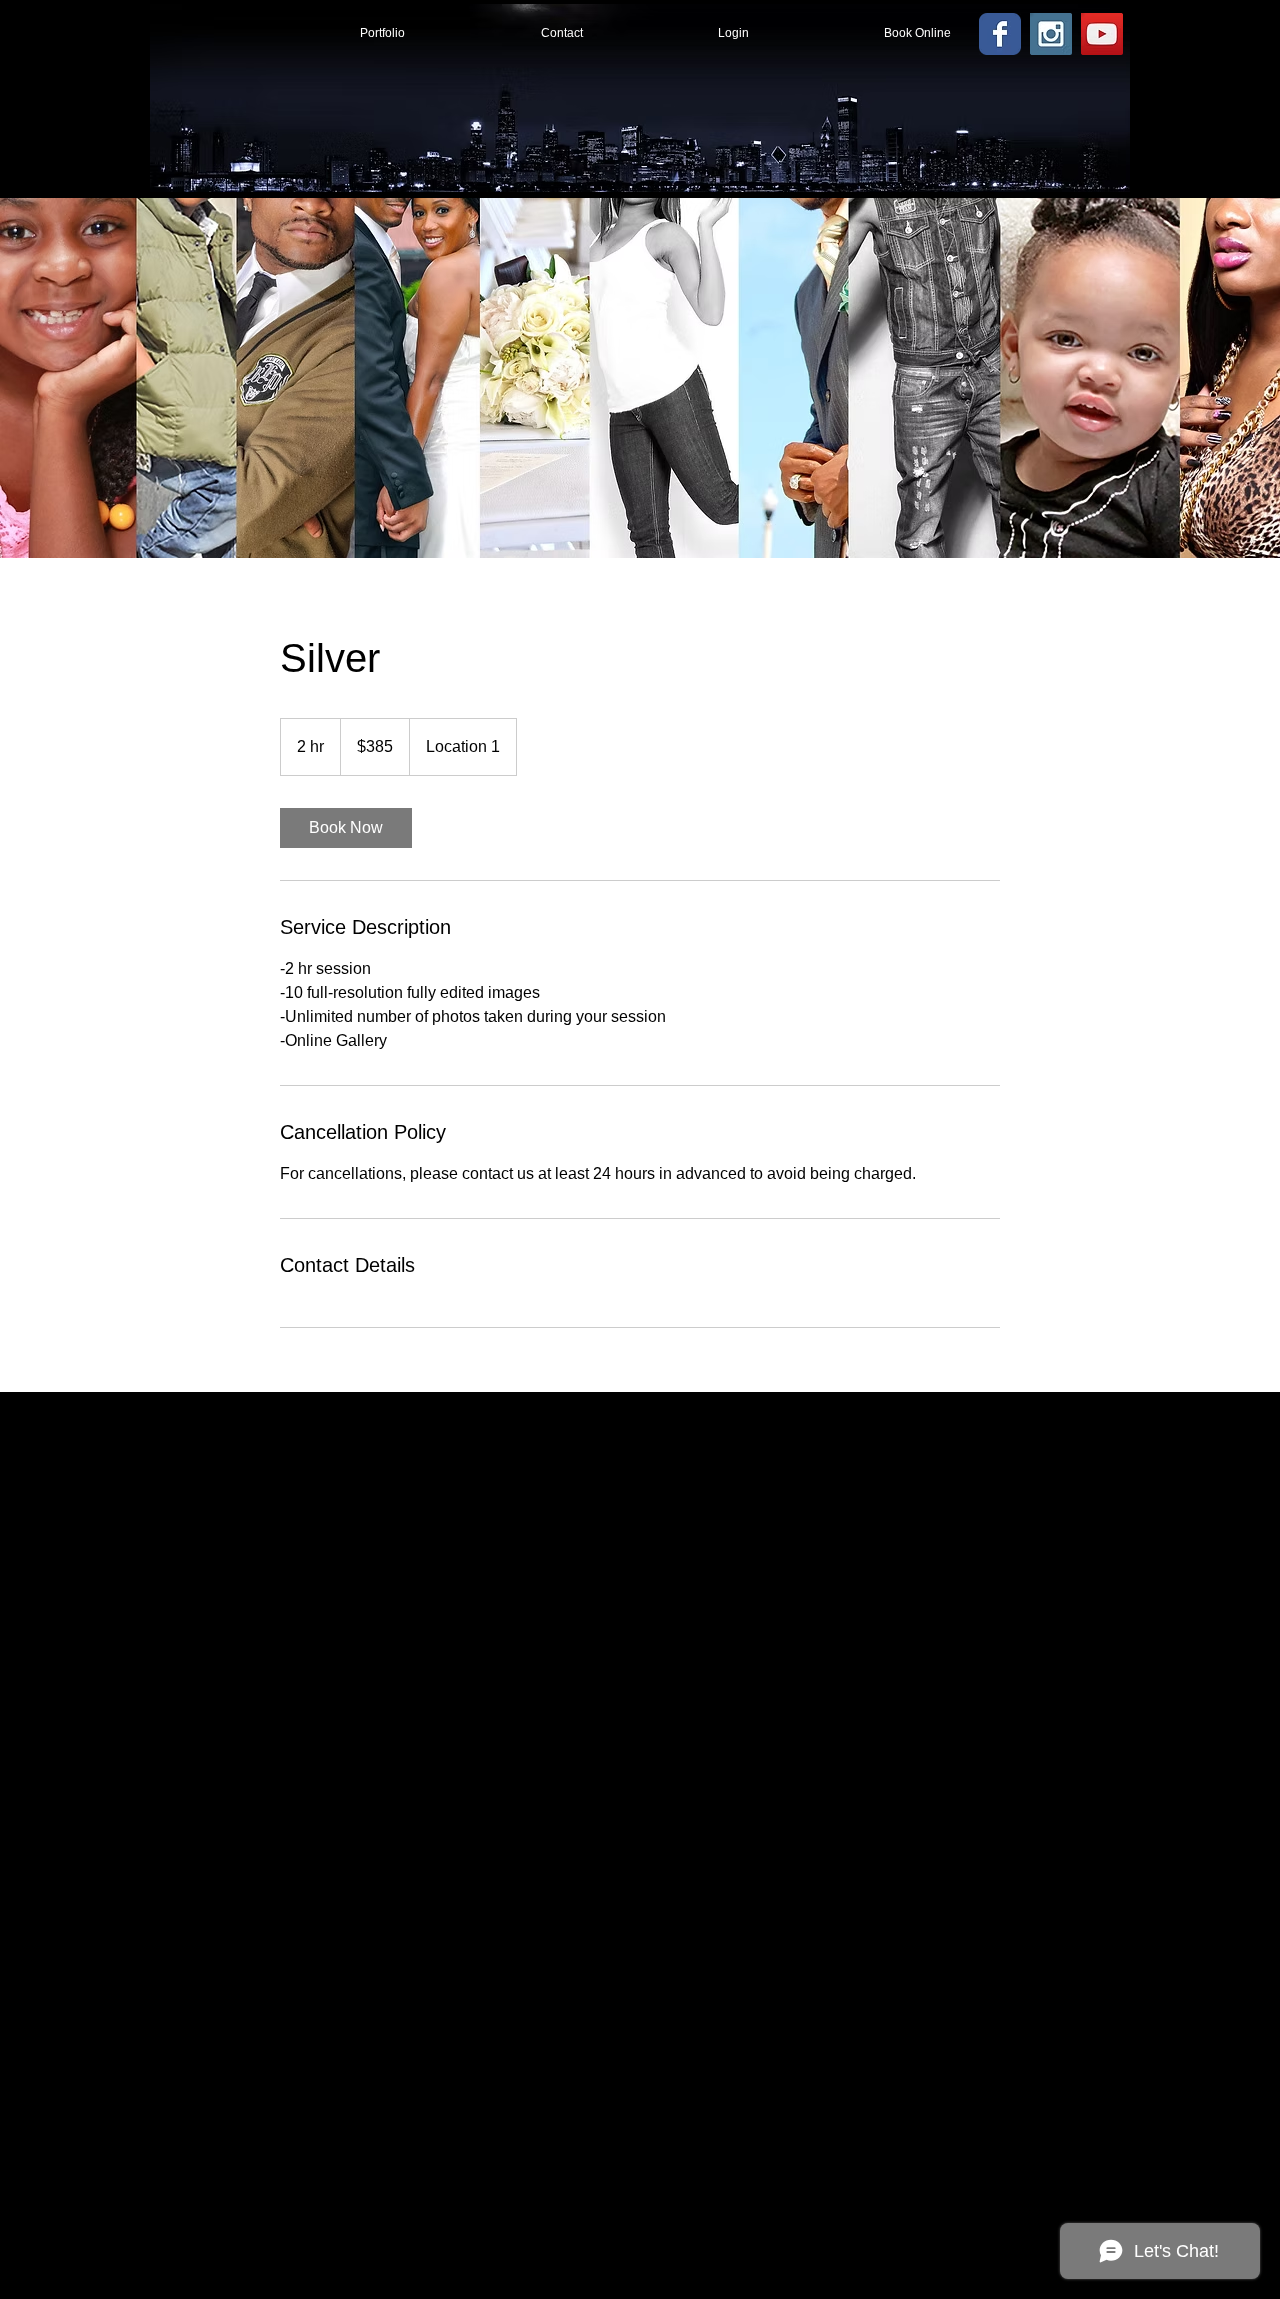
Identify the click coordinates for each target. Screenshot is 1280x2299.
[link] (346, 828)
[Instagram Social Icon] (1051, 34)
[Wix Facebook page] (1000, 34)
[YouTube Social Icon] (1102, 34)
